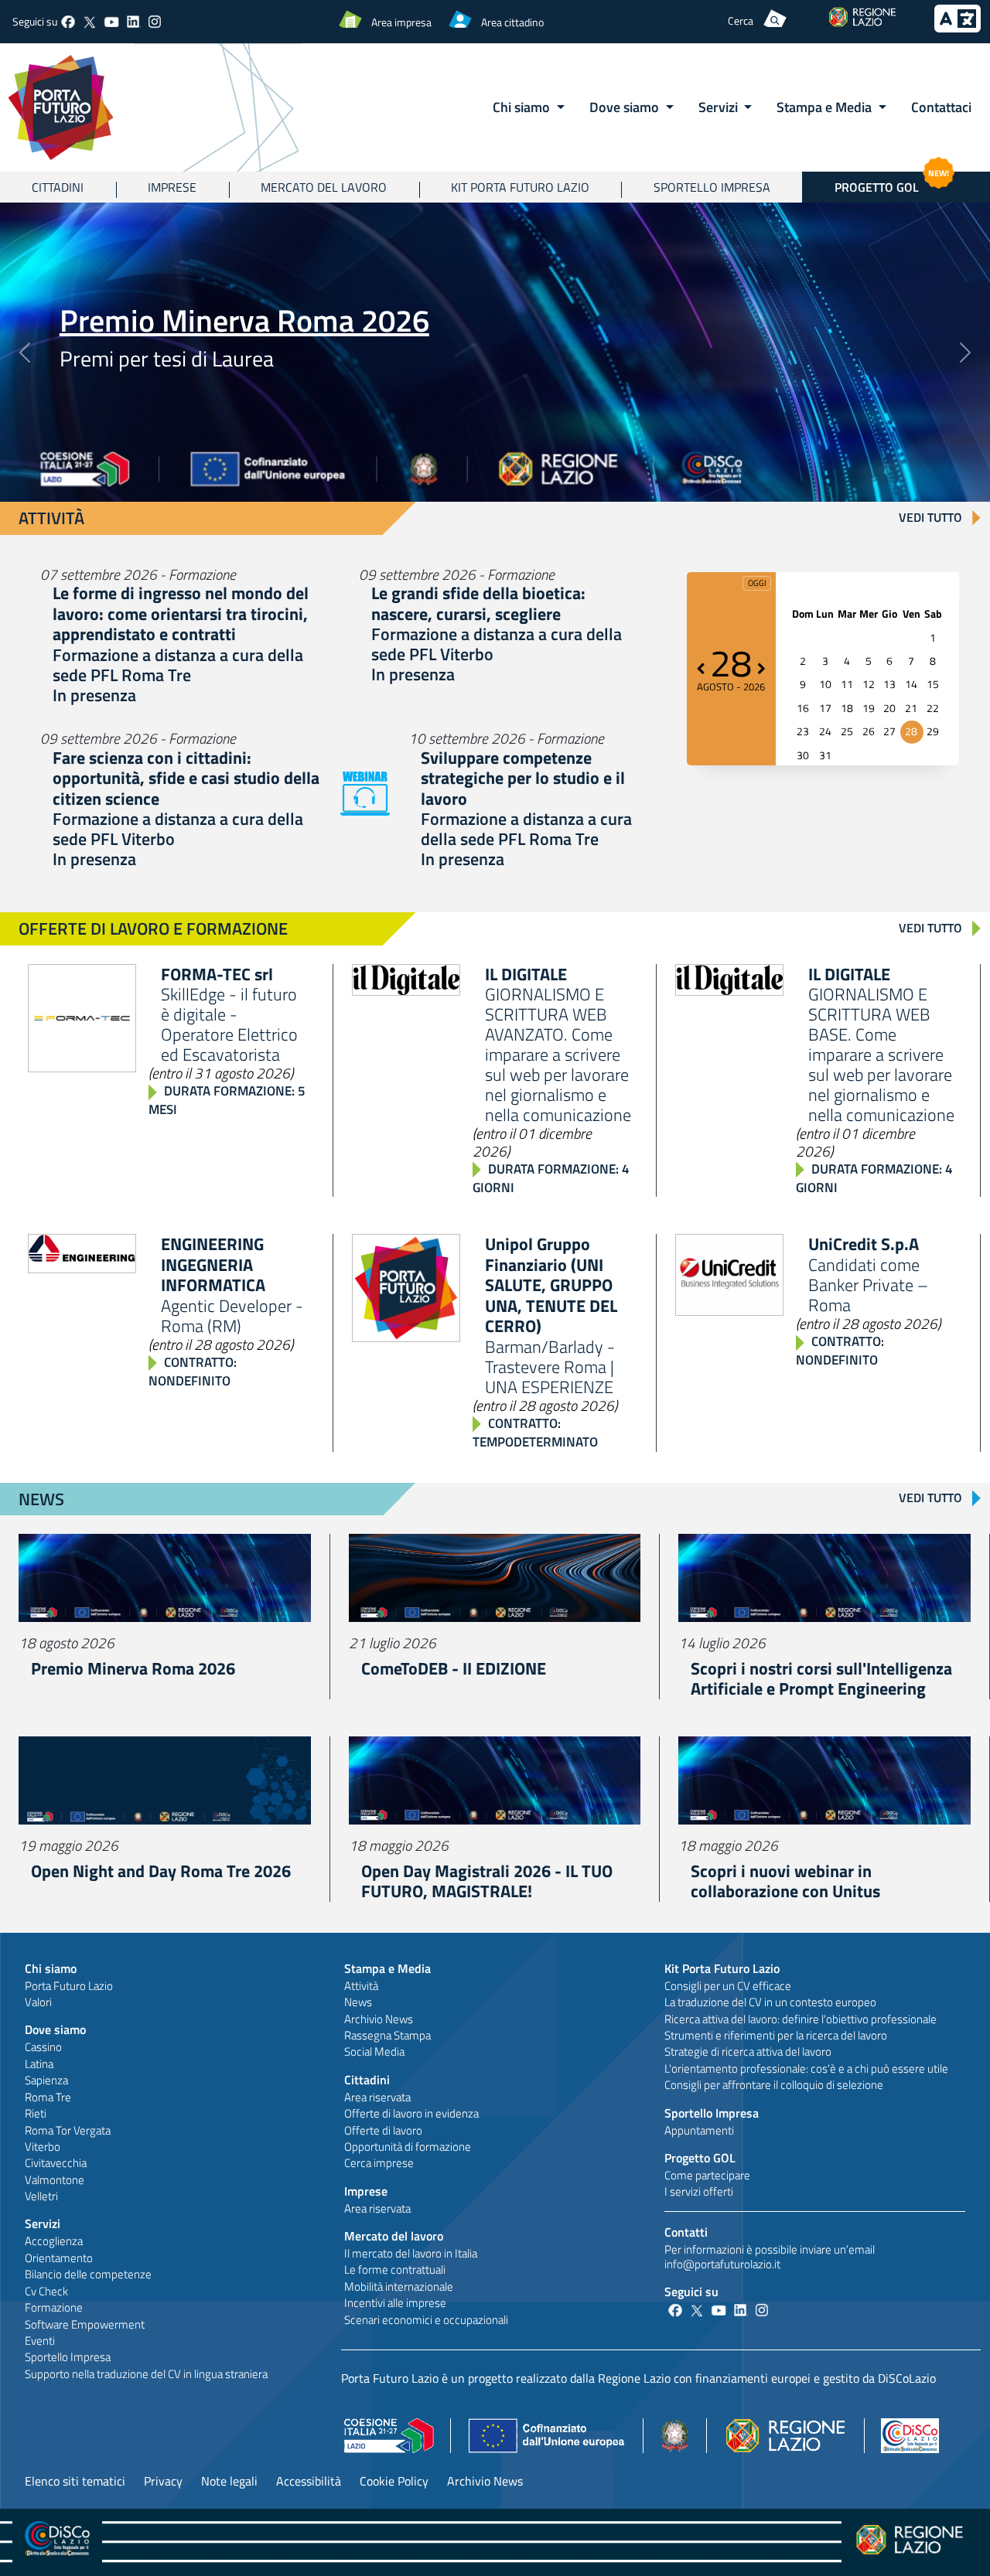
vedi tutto (930, 517)
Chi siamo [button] (523, 107)
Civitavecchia (56, 2163)
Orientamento (59, 2258)
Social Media (374, 2051)
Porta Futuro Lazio (69, 1986)
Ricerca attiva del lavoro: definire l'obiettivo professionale (801, 2019)
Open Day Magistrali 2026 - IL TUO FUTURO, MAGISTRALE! (487, 1881)
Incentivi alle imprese (395, 2303)
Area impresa (401, 22)
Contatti (686, 2232)
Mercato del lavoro (324, 187)
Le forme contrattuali (395, 2269)
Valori (38, 2002)
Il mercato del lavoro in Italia (411, 2253)
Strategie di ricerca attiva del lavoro (748, 2051)
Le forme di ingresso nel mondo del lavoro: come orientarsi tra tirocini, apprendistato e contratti (181, 613)
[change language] (958, 28)
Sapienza (46, 2080)
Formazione (54, 2307)
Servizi (43, 2223)
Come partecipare (707, 2175)
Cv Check (46, 2291)
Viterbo (43, 2147)
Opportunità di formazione (408, 2147)
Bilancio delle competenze (88, 2274)
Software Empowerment (85, 2324)
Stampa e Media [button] (826, 107)
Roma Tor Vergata (68, 2130)
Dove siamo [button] (626, 107)
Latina (39, 2064)
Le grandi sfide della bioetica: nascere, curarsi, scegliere (478, 603)
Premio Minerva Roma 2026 (244, 320)
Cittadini (58, 187)
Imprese (172, 187)
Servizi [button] (720, 107)
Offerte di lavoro (383, 2130)
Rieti (36, 2113)
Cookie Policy (394, 2481)
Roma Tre (48, 2097)
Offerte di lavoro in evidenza (411, 2113)
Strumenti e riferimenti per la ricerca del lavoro (776, 2035)
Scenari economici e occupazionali (426, 2320)
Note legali (229, 2481)
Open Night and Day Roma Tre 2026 (161, 1871)
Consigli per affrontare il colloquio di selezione (774, 2085)
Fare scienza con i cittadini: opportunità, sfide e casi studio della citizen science (186, 778)
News (358, 2002)
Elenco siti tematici (75, 2481)
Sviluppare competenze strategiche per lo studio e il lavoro (523, 778)
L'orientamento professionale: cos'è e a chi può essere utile (806, 2068)
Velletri (41, 2196)
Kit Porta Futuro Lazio (520, 187)
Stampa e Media (387, 1968)
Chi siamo (51, 1968)
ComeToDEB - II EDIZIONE (454, 1668)
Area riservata (377, 2097)
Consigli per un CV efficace (728, 1986)
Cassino (43, 2047)
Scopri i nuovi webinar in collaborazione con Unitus (785, 1881)
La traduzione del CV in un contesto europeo (770, 2002)
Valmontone (55, 2180)
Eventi (40, 2341)
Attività (361, 1986)
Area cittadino (512, 22)
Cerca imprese (379, 2163)
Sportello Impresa (712, 187)
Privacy (163, 2481)
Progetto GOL (892, 184)
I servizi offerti (699, 2191)
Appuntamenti (699, 2130)
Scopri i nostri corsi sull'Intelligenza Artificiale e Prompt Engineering (821, 1678)
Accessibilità (309, 2481)
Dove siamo (55, 2029)
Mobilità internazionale (399, 2286)
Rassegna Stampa (387, 2035)
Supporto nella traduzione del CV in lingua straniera (146, 2374)
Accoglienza (54, 2241)
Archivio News (379, 2019)
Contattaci (941, 107)
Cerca (741, 20)
